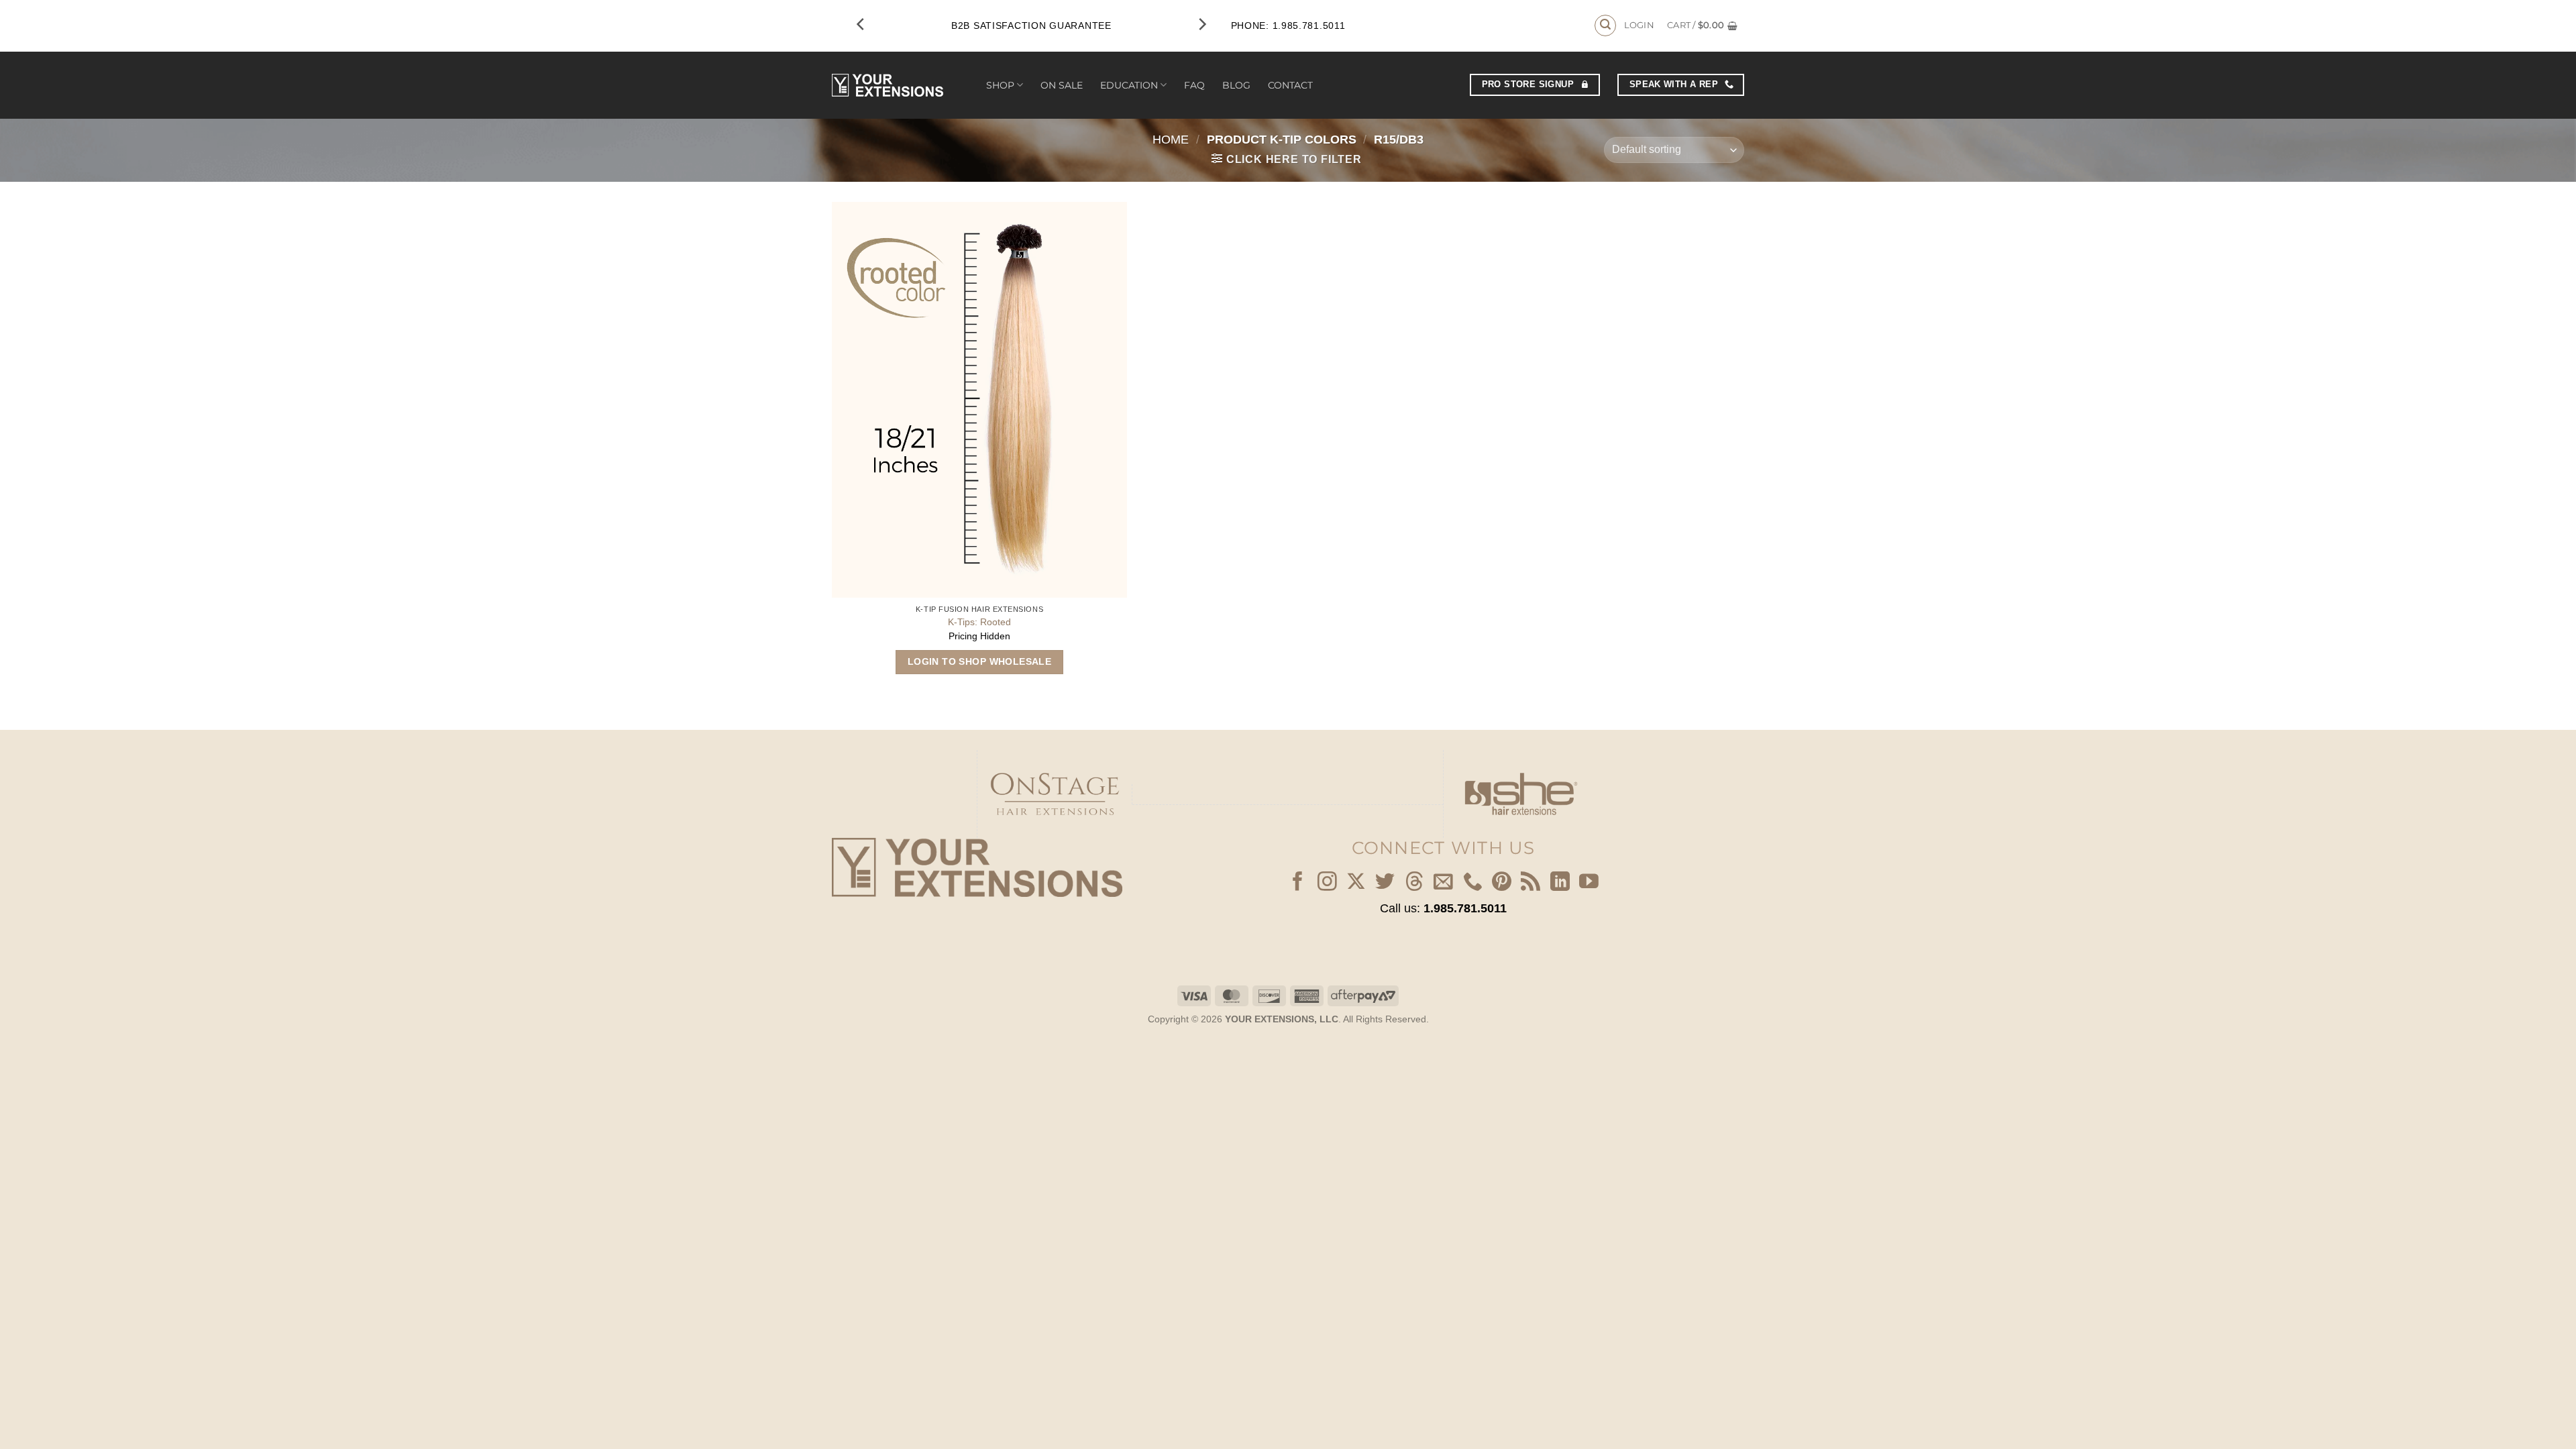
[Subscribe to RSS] (1531, 883)
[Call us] (1473, 883)
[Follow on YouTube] (1589, 883)
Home (1171, 139)
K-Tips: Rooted (979, 622)
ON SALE (1062, 85)
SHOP (1000, 85)
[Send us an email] (1443, 883)
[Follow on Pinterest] (1502, 883)
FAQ (1194, 85)
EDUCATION (1129, 85)
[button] (1605, 25)
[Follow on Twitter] (1385, 883)
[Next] (1201, 24)
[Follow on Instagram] (1327, 883)
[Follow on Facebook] (1298, 883)
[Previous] (861, 24)
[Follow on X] (1356, 883)
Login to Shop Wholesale (980, 661)
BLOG (1236, 85)
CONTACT (1290, 85)
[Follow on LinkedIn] (1560, 883)
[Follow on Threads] (1414, 883)
